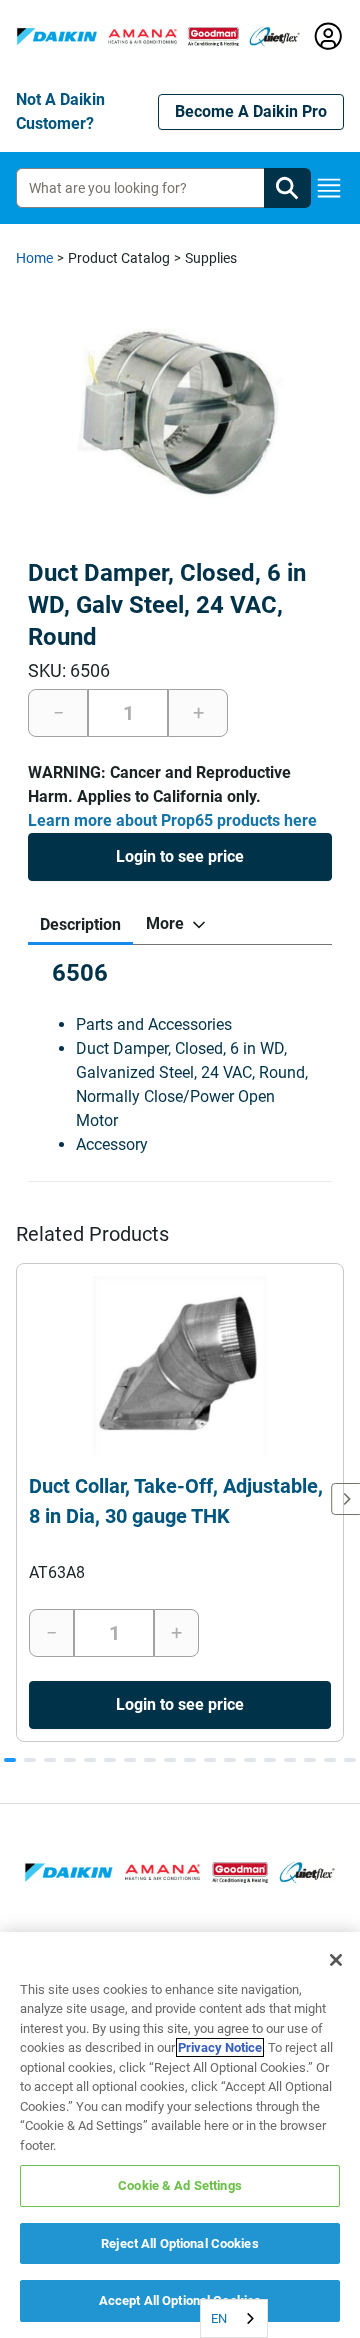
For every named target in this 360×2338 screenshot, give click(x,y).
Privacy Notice (220, 2047)
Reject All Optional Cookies (180, 2243)
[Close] (336, 1960)
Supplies (211, 258)
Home (34, 258)
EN (219, 2318)
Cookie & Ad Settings (180, 2185)
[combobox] (234, 2318)
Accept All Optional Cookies (180, 2300)
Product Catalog (119, 258)
